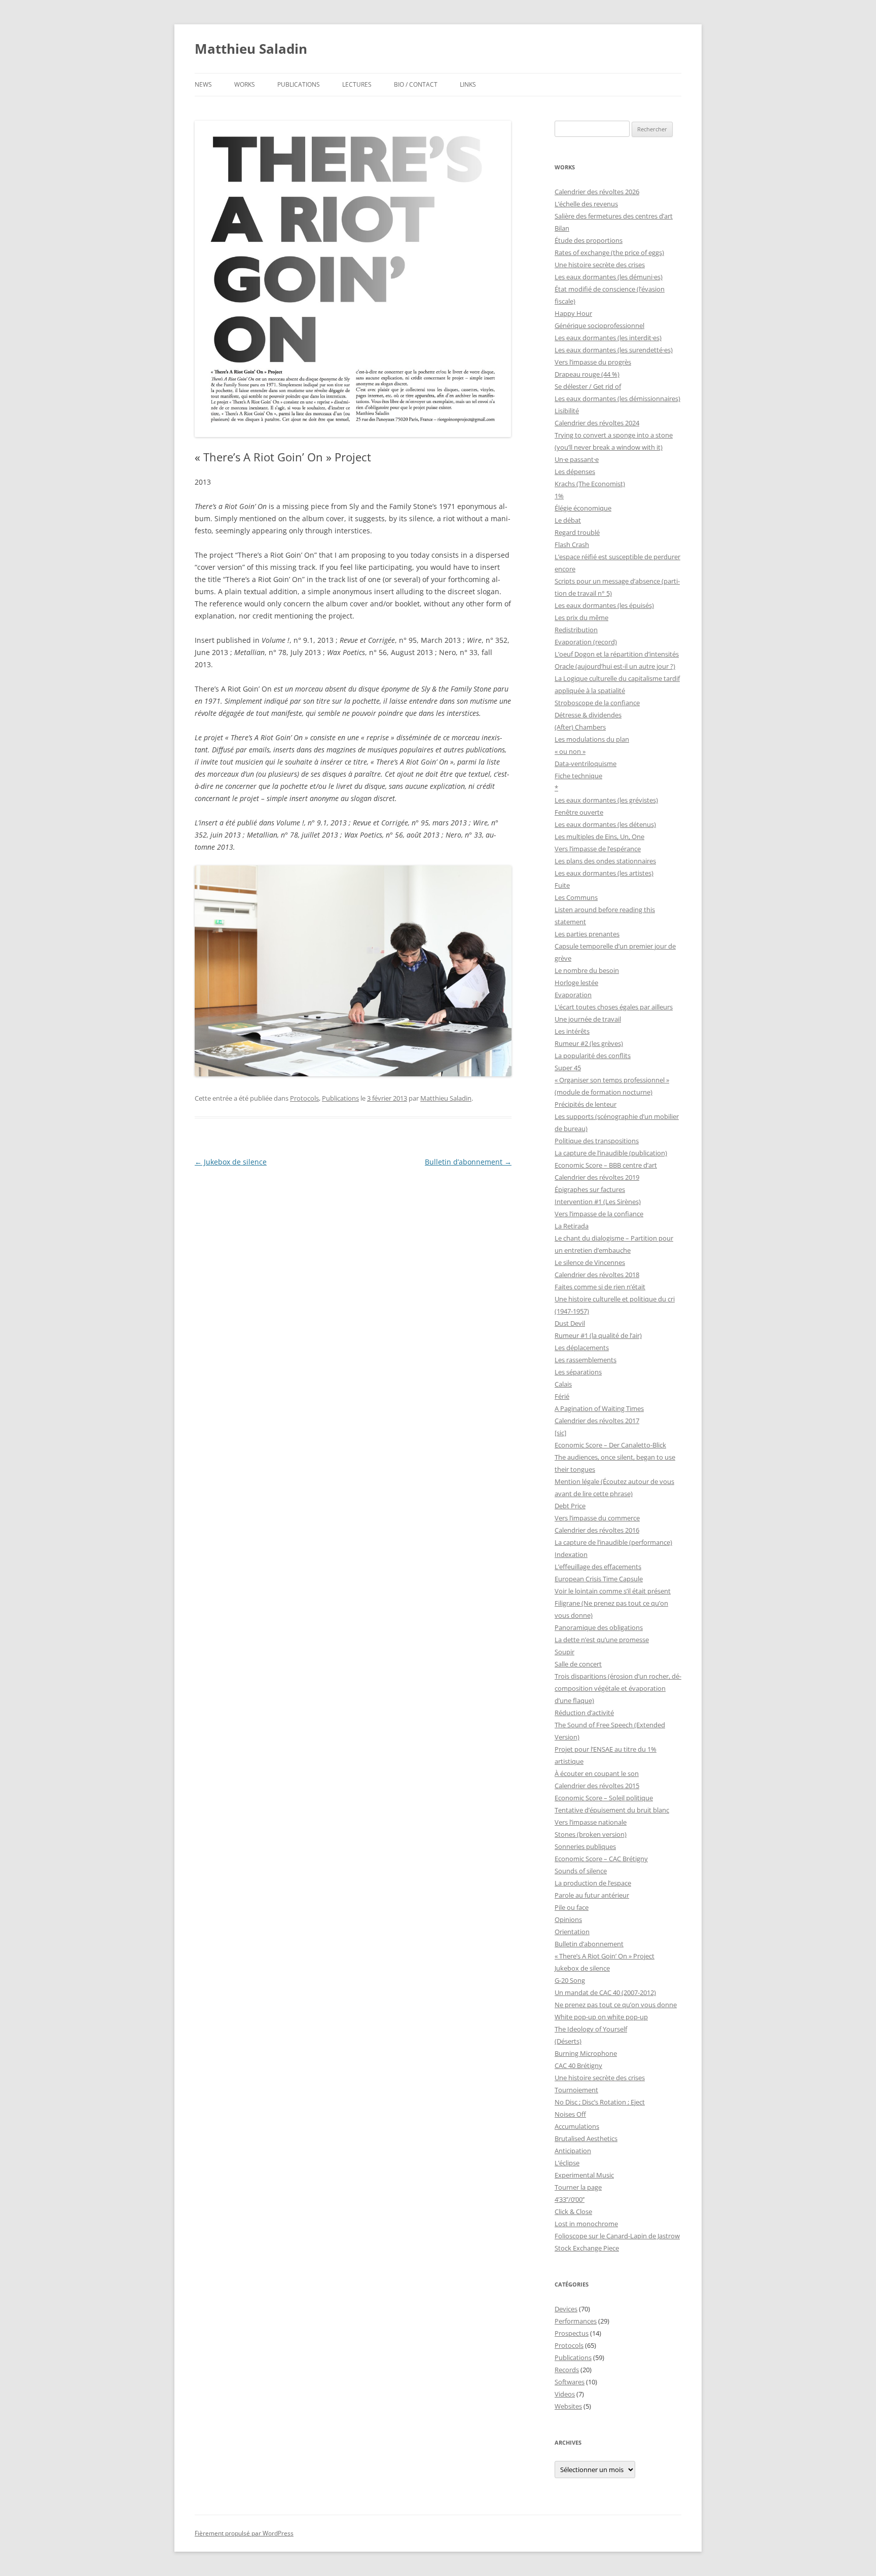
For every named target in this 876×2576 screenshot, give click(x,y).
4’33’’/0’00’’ (570, 2199)
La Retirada (572, 1226)
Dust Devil (570, 1323)
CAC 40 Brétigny (578, 2065)
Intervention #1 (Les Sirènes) (598, 1202)
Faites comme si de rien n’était (600, 1287)
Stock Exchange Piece (587, 2248)
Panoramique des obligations (599, 1627)
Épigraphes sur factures (590, 1189)
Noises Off (570, 2114)
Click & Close (573, 2211)
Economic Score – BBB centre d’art (606, 1165)
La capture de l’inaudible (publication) (611, 1153)
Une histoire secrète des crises (600, 265)
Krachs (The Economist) (590, 484)
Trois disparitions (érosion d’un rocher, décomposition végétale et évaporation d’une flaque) (618, 1688)
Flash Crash (572, 545)
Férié (562, 1396)
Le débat (568, 520)
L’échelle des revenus (586, 204)
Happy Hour (573, 313)
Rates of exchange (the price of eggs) (609, 252)
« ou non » (570, 751)
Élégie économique (583, 508)
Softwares (570, 2382)
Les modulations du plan (592, 739)
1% (559, 496)
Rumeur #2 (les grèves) (589, 1043)
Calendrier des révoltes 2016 (597, 1530)
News (203, 84)
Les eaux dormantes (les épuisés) (604, 605)
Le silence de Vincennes (590, 1262)
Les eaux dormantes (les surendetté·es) (614, 350)
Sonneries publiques (585, 1846)
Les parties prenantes (587, 934)
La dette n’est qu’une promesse (602, 1640)
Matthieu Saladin (251, 49)
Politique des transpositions (597, 1141)
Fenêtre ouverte (579, 812)
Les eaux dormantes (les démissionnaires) (617, 398)
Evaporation (573, 995)
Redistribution (576, 630)
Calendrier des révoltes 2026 (597, 192)
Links (468, 84)
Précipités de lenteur (586, 1104)
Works (245, 84)
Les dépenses (575, 471)
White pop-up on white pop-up (601, 2017)
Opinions (568, 1919)
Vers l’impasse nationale (591, 1822)
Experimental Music (584, 2175)
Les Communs (576, 897)
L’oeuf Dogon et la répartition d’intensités (617, 654)
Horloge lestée (576, 983)
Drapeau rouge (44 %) (587, 374)
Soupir (564, 1652)
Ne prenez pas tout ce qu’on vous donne (616, 2005)
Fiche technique (578, 776)
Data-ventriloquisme (586, 764)
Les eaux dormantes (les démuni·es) (609, 277)
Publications (299, 84)
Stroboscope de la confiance (597, 703)
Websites (568, 2406)
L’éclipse (567, 2163)
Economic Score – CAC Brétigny (601, 1859)
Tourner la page (578, 2187)
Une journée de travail (588, 1019)
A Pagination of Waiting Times (599, 1408)
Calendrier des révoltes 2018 (597, 1275)
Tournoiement (576, 2090)
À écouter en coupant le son (597, 1773)
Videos (565, 2394)
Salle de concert (578, 1664)
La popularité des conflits (593, 1056)
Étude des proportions (589, 240)
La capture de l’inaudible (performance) (613, 1542)
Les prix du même (581, 618)
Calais (563, 1384)
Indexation (571, 1554)
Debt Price (570, 1506)
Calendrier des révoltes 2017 (597, 1421)
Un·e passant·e (577, 459)
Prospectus (572, 2333)
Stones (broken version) (591, 1834)
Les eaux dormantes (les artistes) (604, 873)
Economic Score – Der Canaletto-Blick (610, 1445)
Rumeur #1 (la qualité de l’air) (598, 1335)
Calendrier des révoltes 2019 (597, 1177)
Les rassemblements (586, 1360)
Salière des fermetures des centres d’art (614, 216)
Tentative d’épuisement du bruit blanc (612, 1810)
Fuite (562, 885)
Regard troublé (577, 532)
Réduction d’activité (584, 1713)
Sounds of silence (581, 1871)
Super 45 (568, 1068)
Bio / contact (416, 84)
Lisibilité (567, 411)
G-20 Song (570, 1980)
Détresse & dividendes (588, 715)
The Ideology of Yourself (591, 2029)
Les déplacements (582, 1348)
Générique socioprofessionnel (599, 325)
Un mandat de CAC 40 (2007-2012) (605, 1992)
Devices (566, 2309)
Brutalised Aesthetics (586, 2138)
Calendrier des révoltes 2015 (597, 1786)
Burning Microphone (586, 2053)
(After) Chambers (580, 727)
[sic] (560, 1433)
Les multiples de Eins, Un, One (599, 837)
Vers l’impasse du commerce (597, 1518)
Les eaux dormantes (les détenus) (605, 824)
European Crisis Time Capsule (599, 1579)
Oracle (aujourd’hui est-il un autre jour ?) (615, 666)
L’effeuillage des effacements (598, 1567)
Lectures (357, 84)
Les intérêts (572, 1031)
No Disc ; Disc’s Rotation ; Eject (600, 2102)
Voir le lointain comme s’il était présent (613, 1591)
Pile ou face (572, 1907)
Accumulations (577, 2126)
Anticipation (573, 2151)
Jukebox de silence (231, 1162)
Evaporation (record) (586, 642)
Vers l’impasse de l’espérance (598, 849)
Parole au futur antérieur (592, 1895)
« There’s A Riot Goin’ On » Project (605, 1956)
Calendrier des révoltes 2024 (597, 423)
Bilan (562, 228)
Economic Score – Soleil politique (604, 1798)
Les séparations (578, 1372)
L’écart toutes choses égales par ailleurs (614, 1007)
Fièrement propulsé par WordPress (244, 2533)
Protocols (304, 1098)
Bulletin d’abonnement (468, 1162)
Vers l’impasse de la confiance (599, 1214)
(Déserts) (568, 2041)
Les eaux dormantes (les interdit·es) (608, 338)
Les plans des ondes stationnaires (605, 861)
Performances (576, 2321)
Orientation (572, 1932)
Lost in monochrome (586, 2224)
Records (567, 2370)
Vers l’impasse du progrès (593, 362)
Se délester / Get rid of (588, 386)
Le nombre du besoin (587, 970)
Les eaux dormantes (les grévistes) (606, 800)
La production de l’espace (593, 1883)
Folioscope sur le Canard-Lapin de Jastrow (617, 2236)
